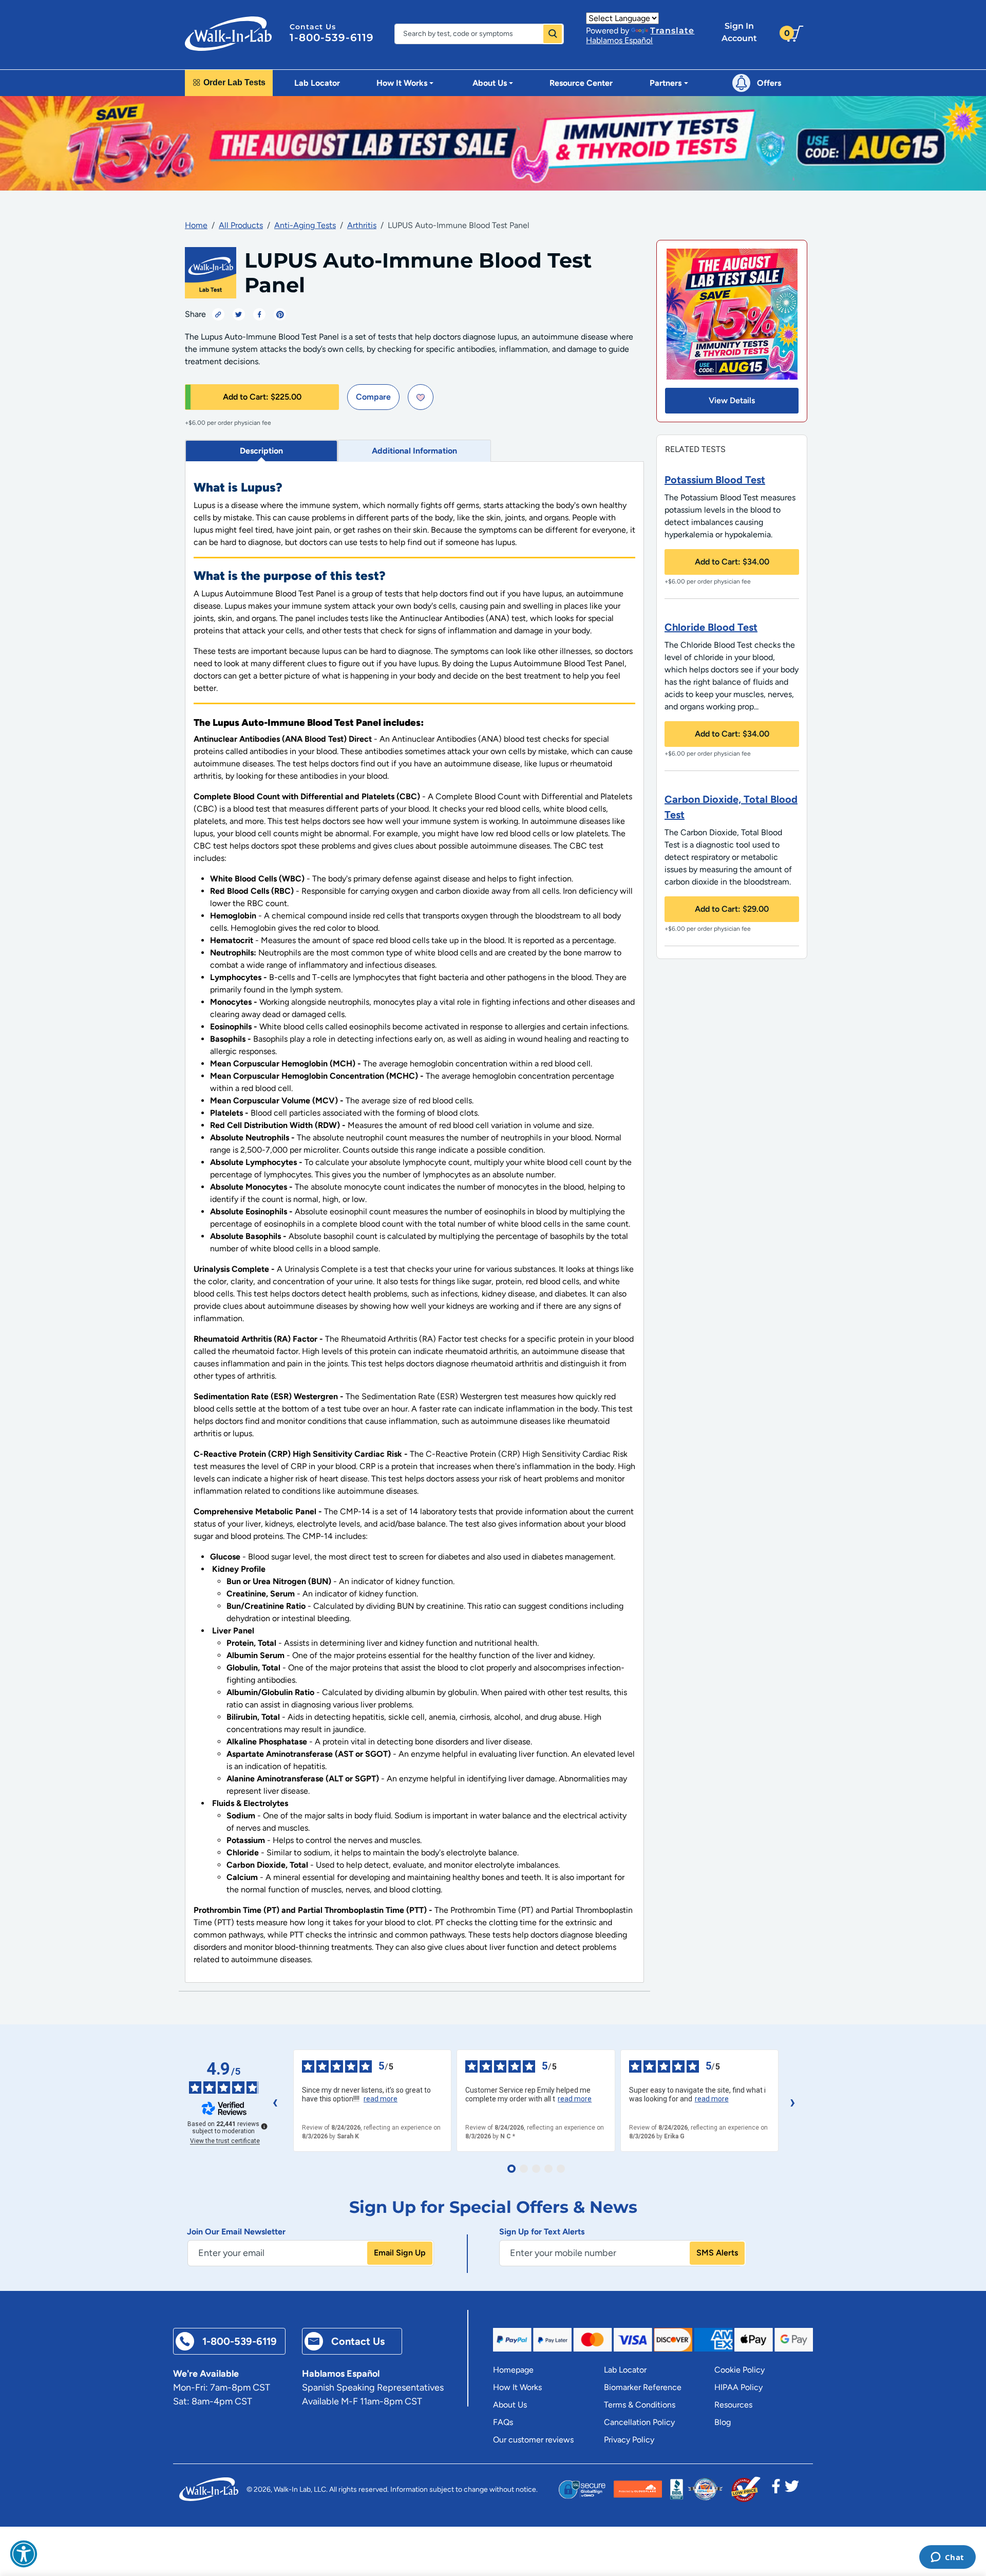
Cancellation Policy (639, 2422)
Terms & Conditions (640, 2405)
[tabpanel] (414, 1222)
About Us (510, 2405)
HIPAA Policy (738, 2387)
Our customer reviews (533, 2440)
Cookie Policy (739, 2370)
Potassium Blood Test (715, 480)
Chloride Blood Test (711, 627)
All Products (241, 225)
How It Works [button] (402, 83)
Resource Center (581, 83)
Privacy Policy (629, 2440)
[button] (24, 2554)
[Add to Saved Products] (421, 397)
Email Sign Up (400, 2253)
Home (196, 225)
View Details (732, 400)
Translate (672, 31)
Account (739, 32)
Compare (373, 397)
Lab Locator (317, 83)
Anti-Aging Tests (305, 225)
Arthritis (362, 225)
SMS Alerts (717, 2253)
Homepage (513, 2370)
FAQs (503, 2422)
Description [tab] (261, 451)
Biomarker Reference (643, 2387)
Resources (733, 2405)
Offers (769, 83)
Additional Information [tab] (414, 451)
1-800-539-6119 (332, 37)
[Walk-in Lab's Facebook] (776, 2489)
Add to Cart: (262, 397)
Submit (553, 34)
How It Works (517, 2387)
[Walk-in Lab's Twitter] (792, 2489)
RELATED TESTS (695, 449)
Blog (723, 2422)
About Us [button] (490, 83)
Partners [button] (666, 83)
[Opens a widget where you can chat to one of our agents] (947, 2558)
